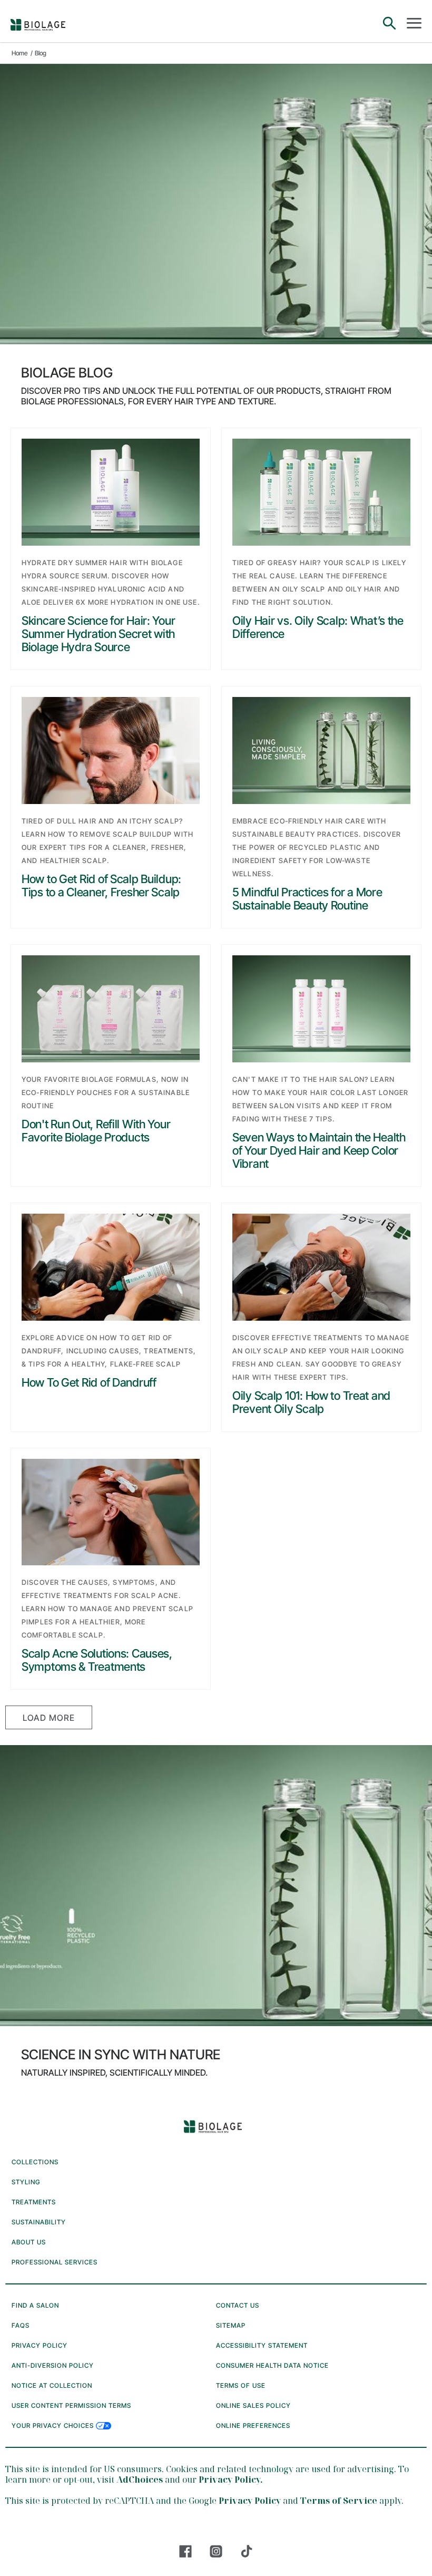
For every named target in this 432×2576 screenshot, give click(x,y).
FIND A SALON (35, 2305)
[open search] (389, 24)
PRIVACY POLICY (40, 2345)
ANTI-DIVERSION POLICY (53, 2365)
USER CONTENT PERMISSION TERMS (71, 2405)
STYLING (26, 2182)
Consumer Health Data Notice (272, 2365)
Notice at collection (52, 2385)
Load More (49, 1718)
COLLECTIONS (35, 2162)
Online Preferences (253, 2425)
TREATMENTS (34, 2202)
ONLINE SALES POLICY (253, 2405)
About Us (29, 2242)
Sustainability (39, 2222)
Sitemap (231, 2325)
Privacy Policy (250, 2501)
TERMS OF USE (241, 2385)
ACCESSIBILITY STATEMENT (262, 2345)
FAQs (21, 2325)
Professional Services (55, 2262)
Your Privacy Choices (54, 2425)
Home (20, 53)
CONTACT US (238, 2305)
